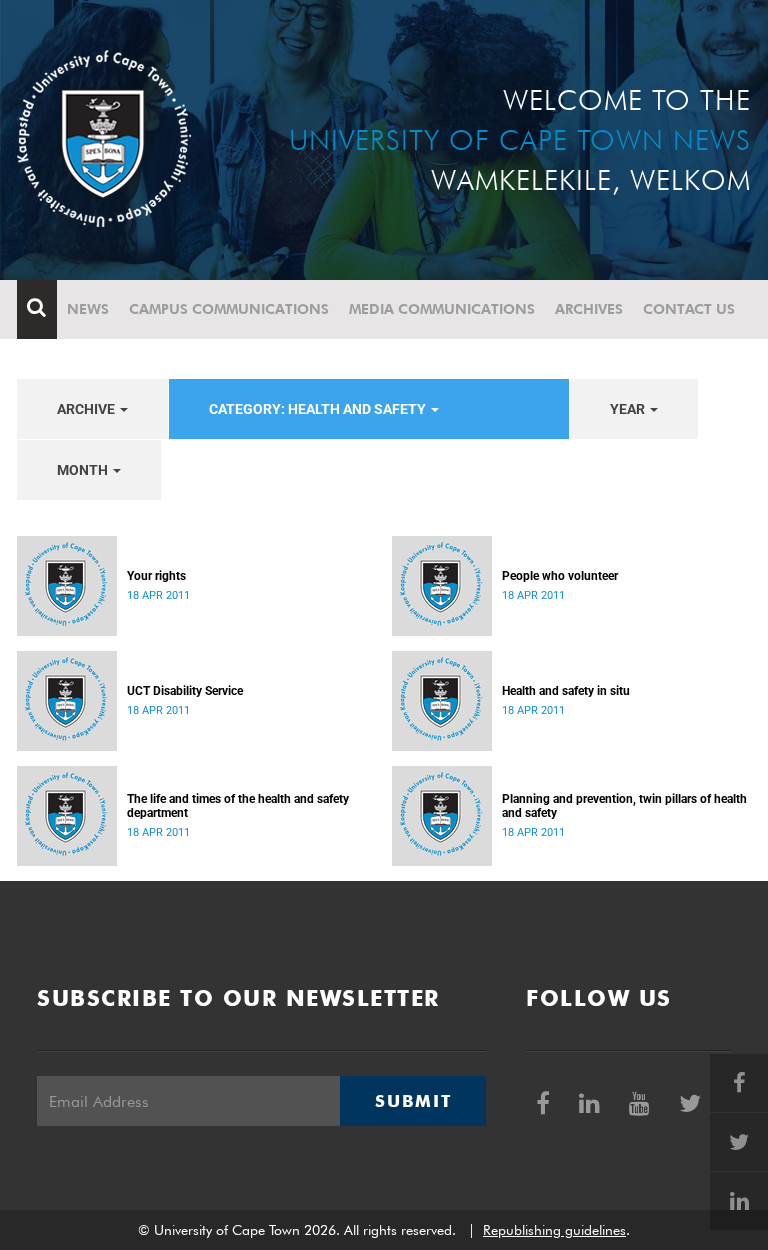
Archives (589, 309)
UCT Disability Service (185, 691)
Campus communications (229, 309)
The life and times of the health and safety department (238, 806)
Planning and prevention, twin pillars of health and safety (624, 806)
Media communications (442, 309)
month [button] (84, 470)
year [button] (629, 409)
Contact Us (689, 309)
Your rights (156, 576)
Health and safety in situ (566, 691)
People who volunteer (560, 576)
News (88, 309)
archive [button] (87, 409)
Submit (413, 1101)
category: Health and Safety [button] (319, 409)
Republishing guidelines (554, 1230)
